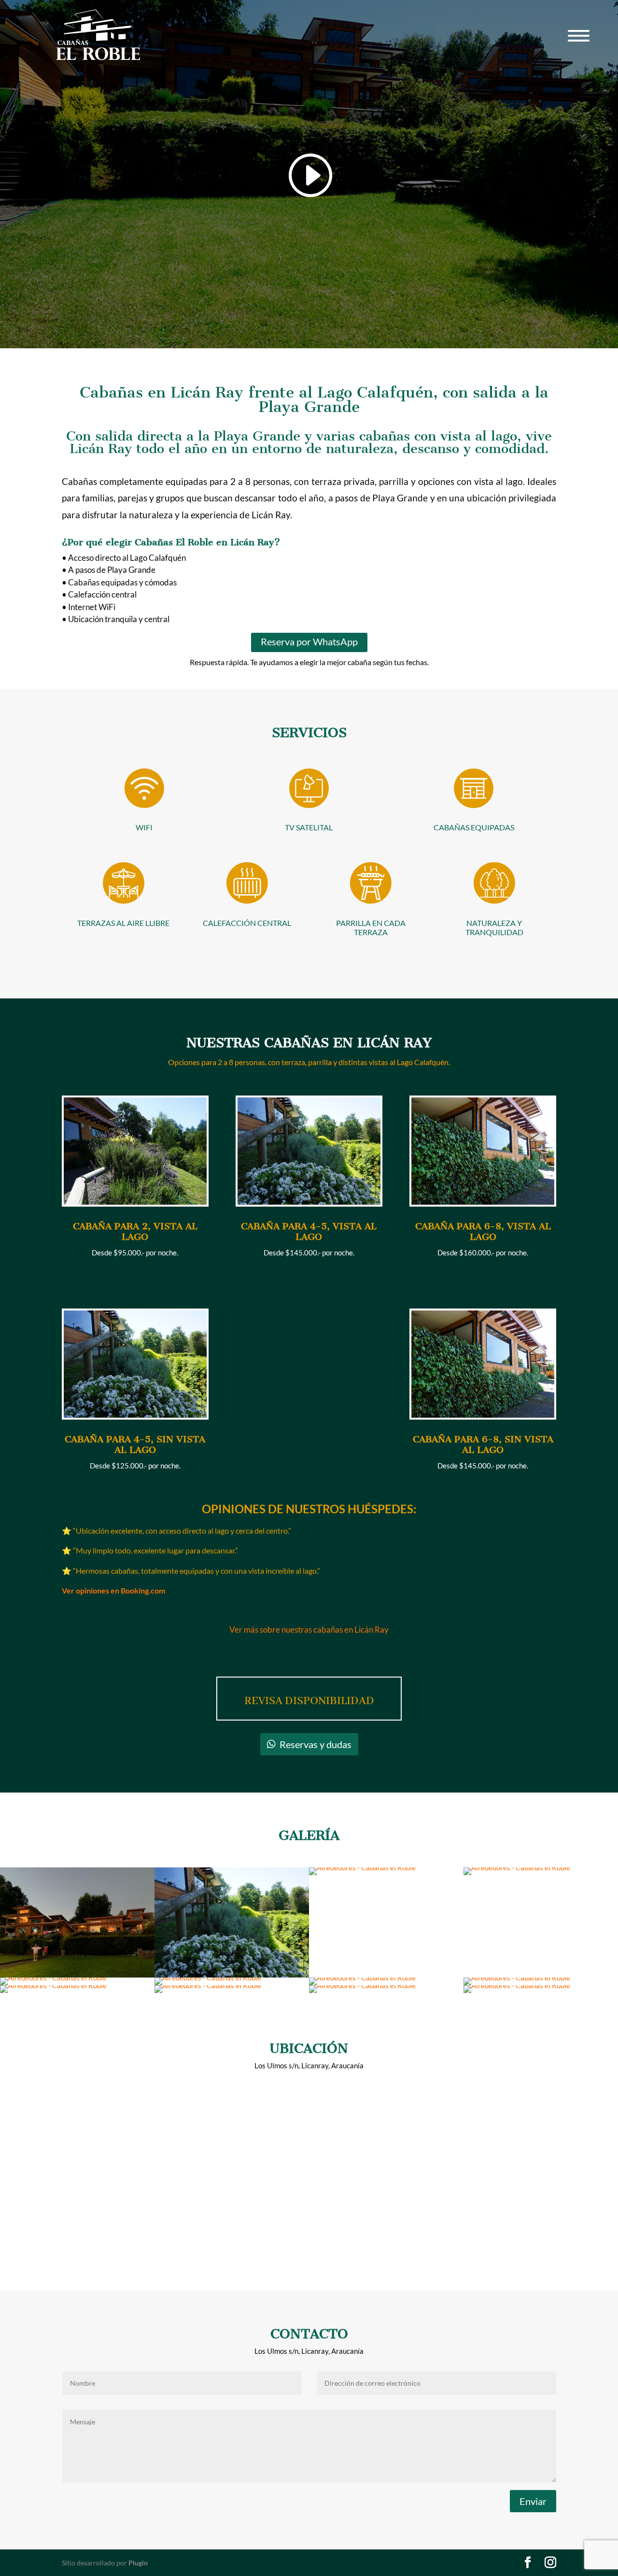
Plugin (138, 2563)
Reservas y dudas (316, 1744)
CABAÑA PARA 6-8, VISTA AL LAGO (483, 1231)
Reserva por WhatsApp (309, 641)
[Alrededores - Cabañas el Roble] (362, 1867)
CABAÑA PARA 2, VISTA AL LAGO (135, 1231)
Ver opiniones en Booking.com (113, 1590)
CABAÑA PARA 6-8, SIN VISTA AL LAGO (483, 1445)
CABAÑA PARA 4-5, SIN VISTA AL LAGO (135, 1445)
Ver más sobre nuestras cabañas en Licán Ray (309, 1630)
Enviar (533, 2501)
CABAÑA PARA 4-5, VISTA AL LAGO (309, 1231)
